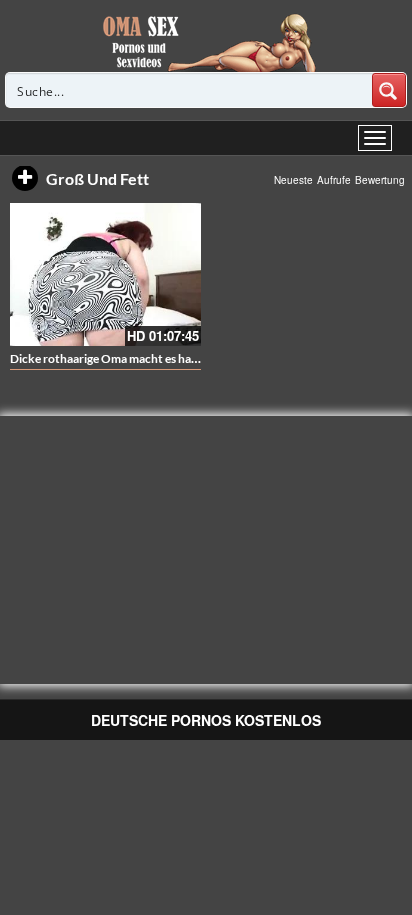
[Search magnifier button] (389, 90)
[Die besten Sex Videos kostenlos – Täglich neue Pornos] (206, 42)
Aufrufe (334, 180)
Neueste (293, 180)
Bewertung (380, 180)
